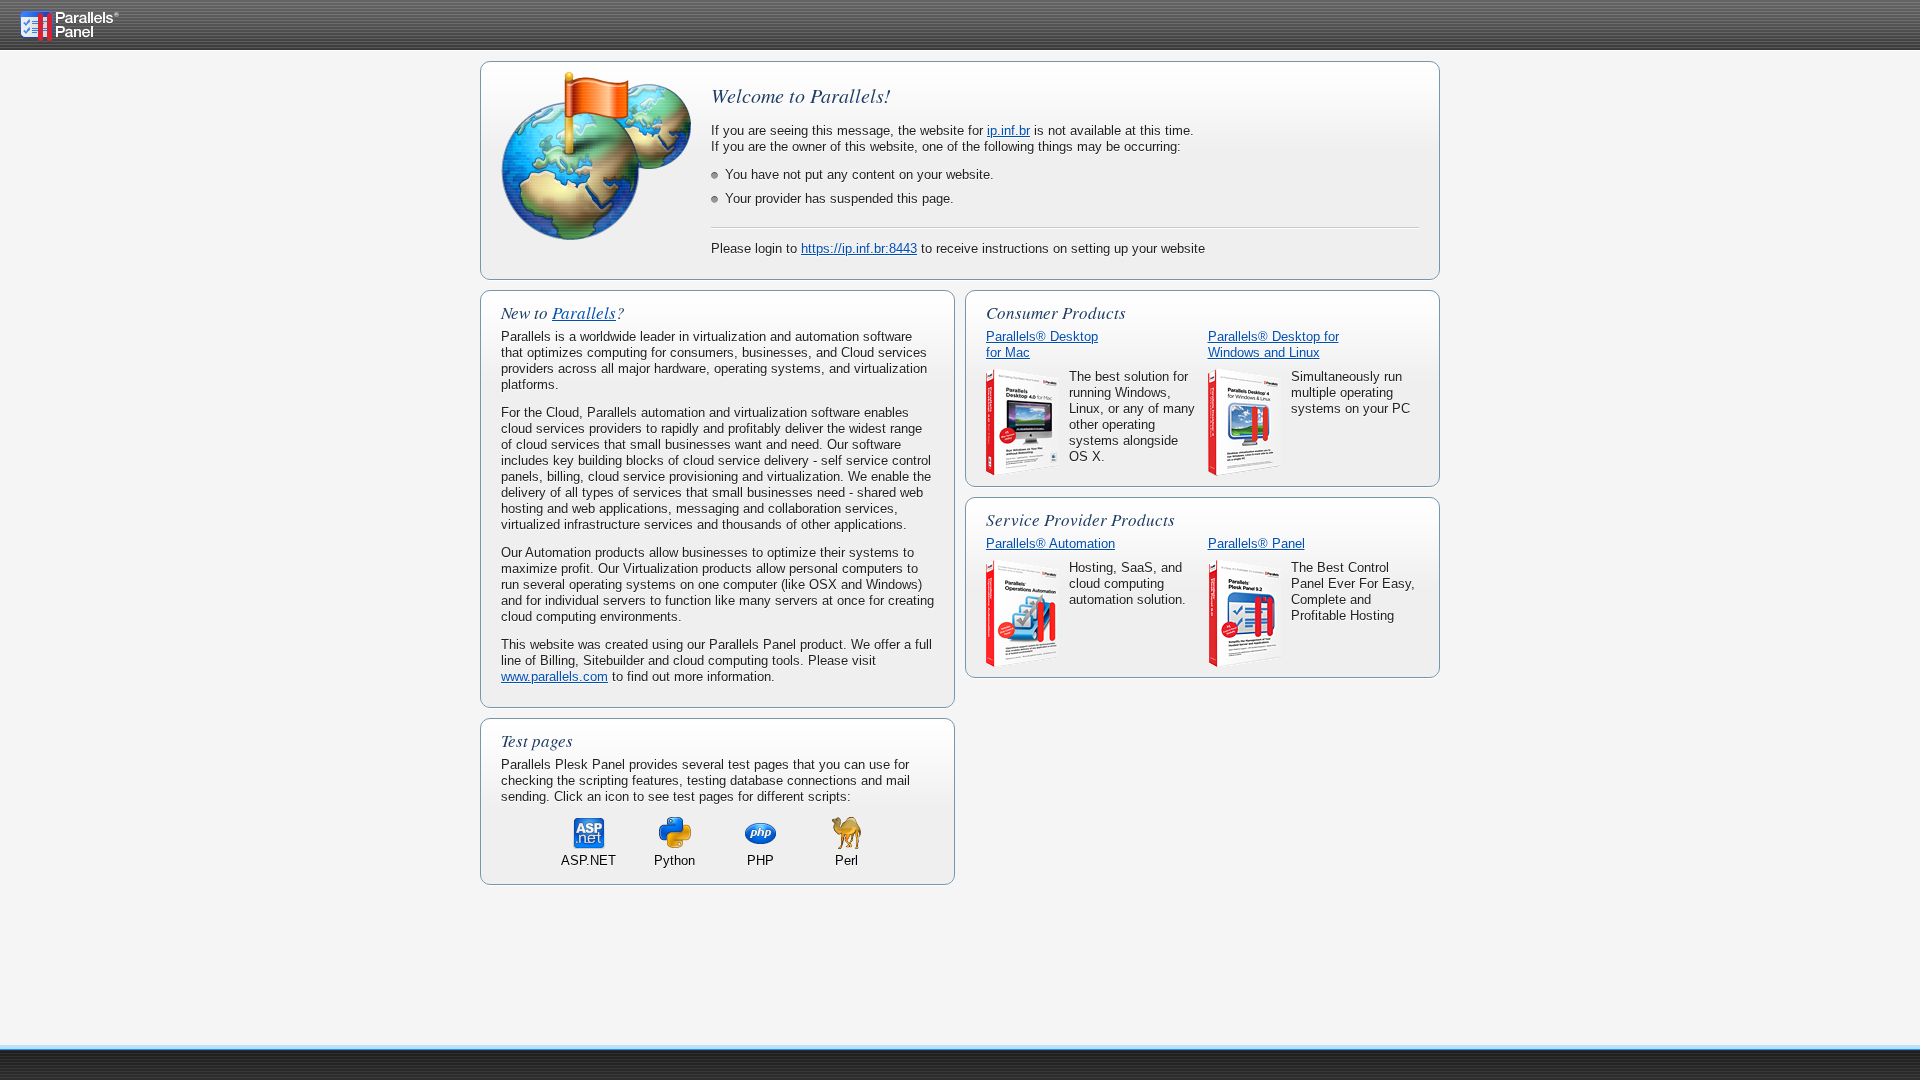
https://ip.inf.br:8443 (859, 248)
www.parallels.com (554, 676)
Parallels (584, 312)
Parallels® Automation (1050, 543)
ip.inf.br (1008, 130)
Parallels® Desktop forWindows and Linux (1273, 344)
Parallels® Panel (1256, 543)
